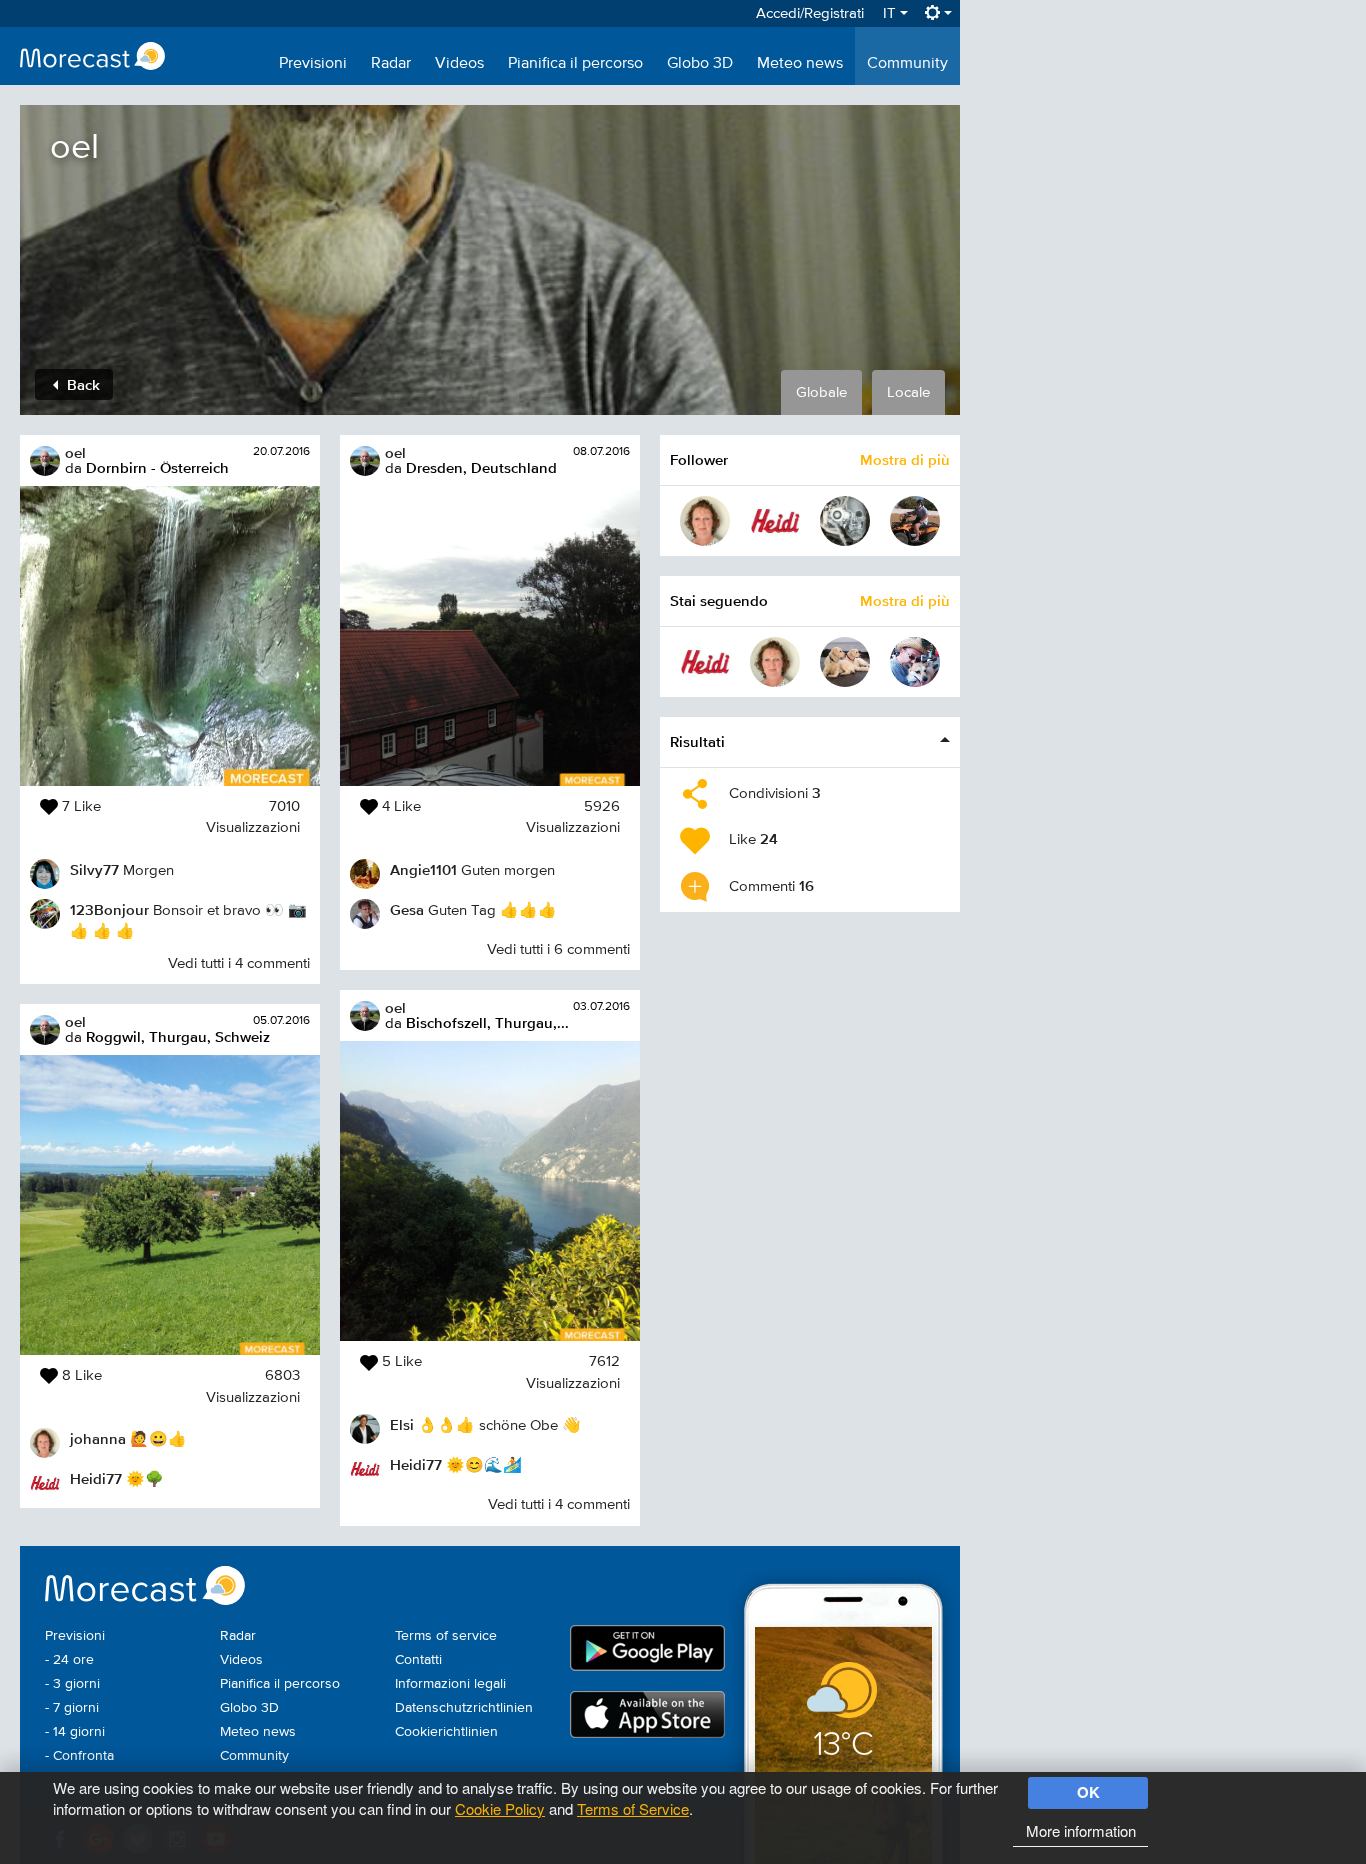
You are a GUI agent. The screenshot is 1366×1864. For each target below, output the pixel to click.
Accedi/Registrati (810, 13)
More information (1081, 1830)
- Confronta (79, 1756)
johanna (98, 1438)
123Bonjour (109, 909)
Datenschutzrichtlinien (464, 1708)
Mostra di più (905, 459)
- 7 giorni (72, 1708)
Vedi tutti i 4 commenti (239, 963)
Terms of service (446, 1636)
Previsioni (313, 64)
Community (907, 64)
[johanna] (705, 521)
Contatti (418, 1660)
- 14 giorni (75, 1732)
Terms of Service (633, 1808)
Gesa (407, 909)
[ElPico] (915, 662)
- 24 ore (69, 1660)
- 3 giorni (72, 1684)
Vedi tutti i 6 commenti (558, 949)
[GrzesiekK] (845, 521)
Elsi (402, 1424)
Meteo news (800, 64)
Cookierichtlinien (446, 1732)
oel (75, 452)
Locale (908, 392)
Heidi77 (96, 1478)
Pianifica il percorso (575, 64)
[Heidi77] (775, 521)
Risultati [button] (697, 741)
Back (81, 384)
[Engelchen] (845, 662)
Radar (391, 64)
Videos (459, 64)
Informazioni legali (450, 1684)
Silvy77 (94, 869)
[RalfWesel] (915, 521)
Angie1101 (423, 869)
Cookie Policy (500, 1808)
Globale (821, 392)
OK (1088, 1792)
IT (891, 13)
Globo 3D (700, 64)
